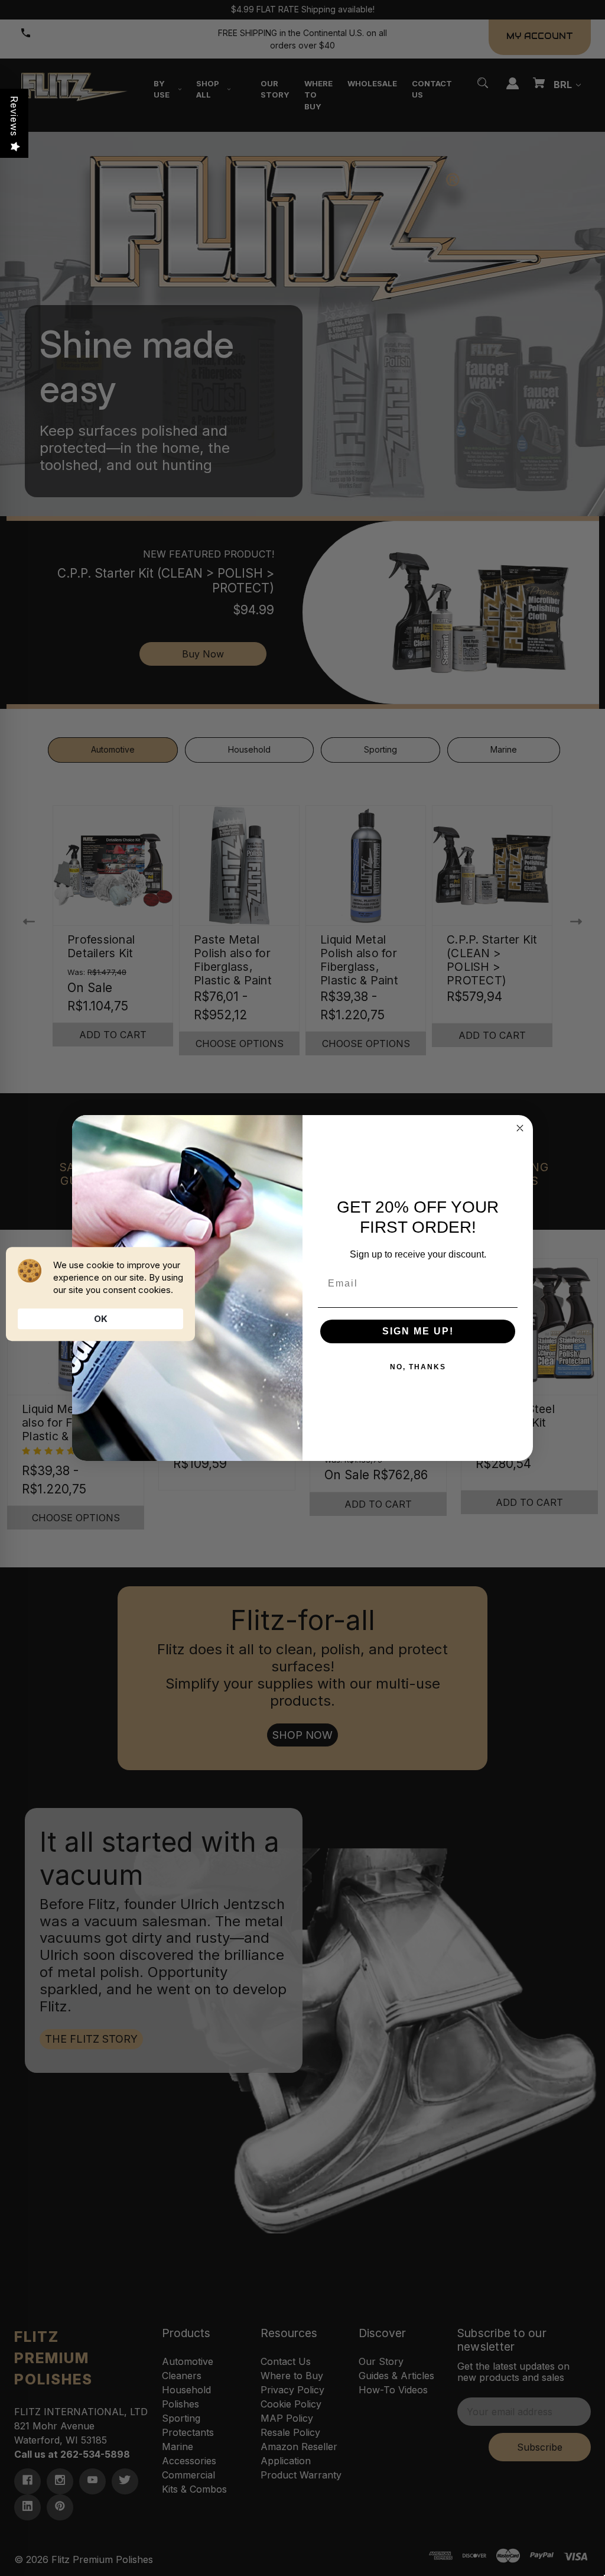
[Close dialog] (520, 1128)
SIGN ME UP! (418, 1331)
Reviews (14, 116)
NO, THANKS (418, 1367)
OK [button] (101, 1319)
